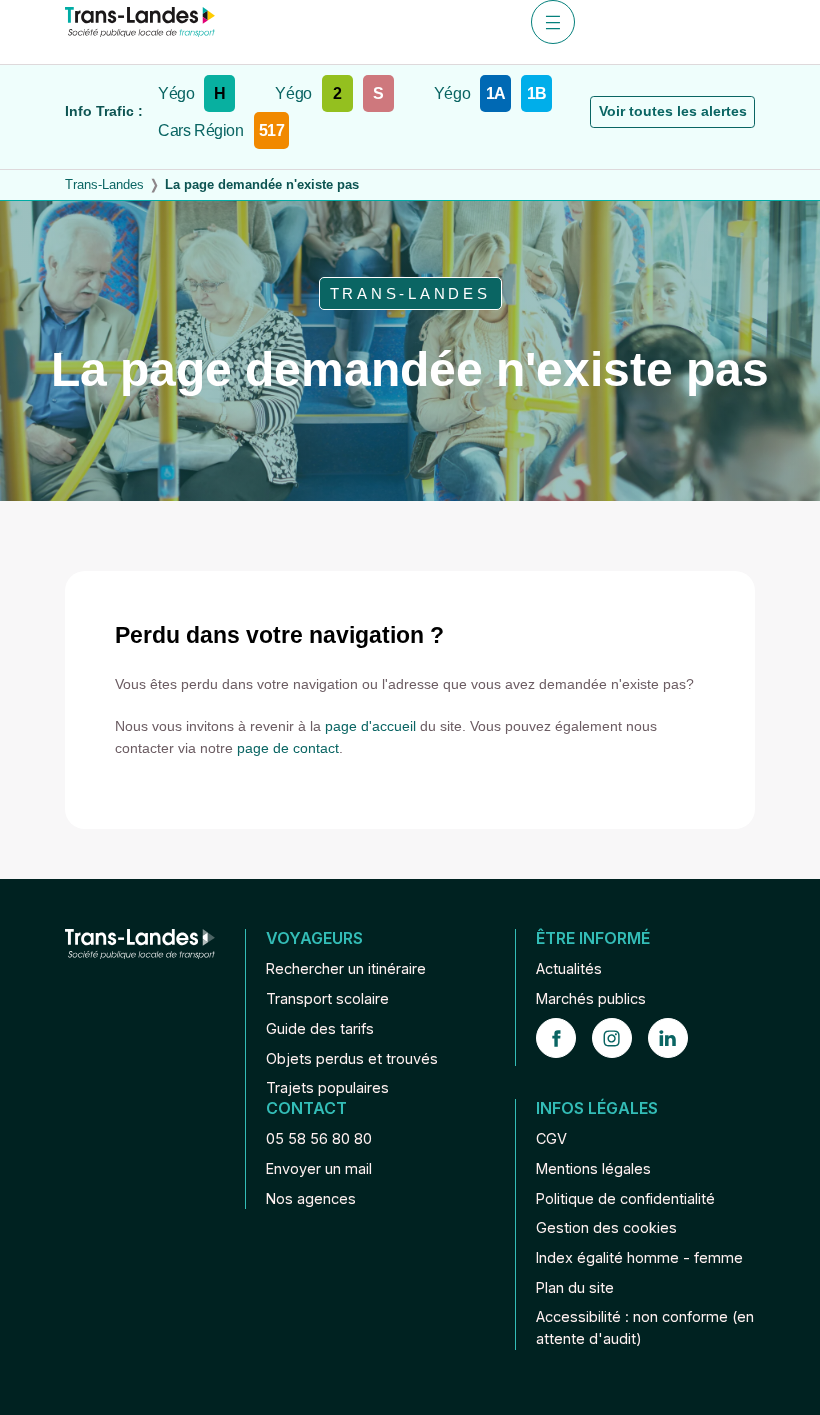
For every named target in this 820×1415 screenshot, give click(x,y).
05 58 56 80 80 (319, 1138)
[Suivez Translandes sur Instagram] (620, 1038)
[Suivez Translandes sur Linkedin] (676, 1038)
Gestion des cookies (606, 1227)
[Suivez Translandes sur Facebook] (564, 1038)
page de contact (288, 748)
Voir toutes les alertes (673, 111)
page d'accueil (370, 726)
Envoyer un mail (319, 1168)
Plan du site (575, 1287)
